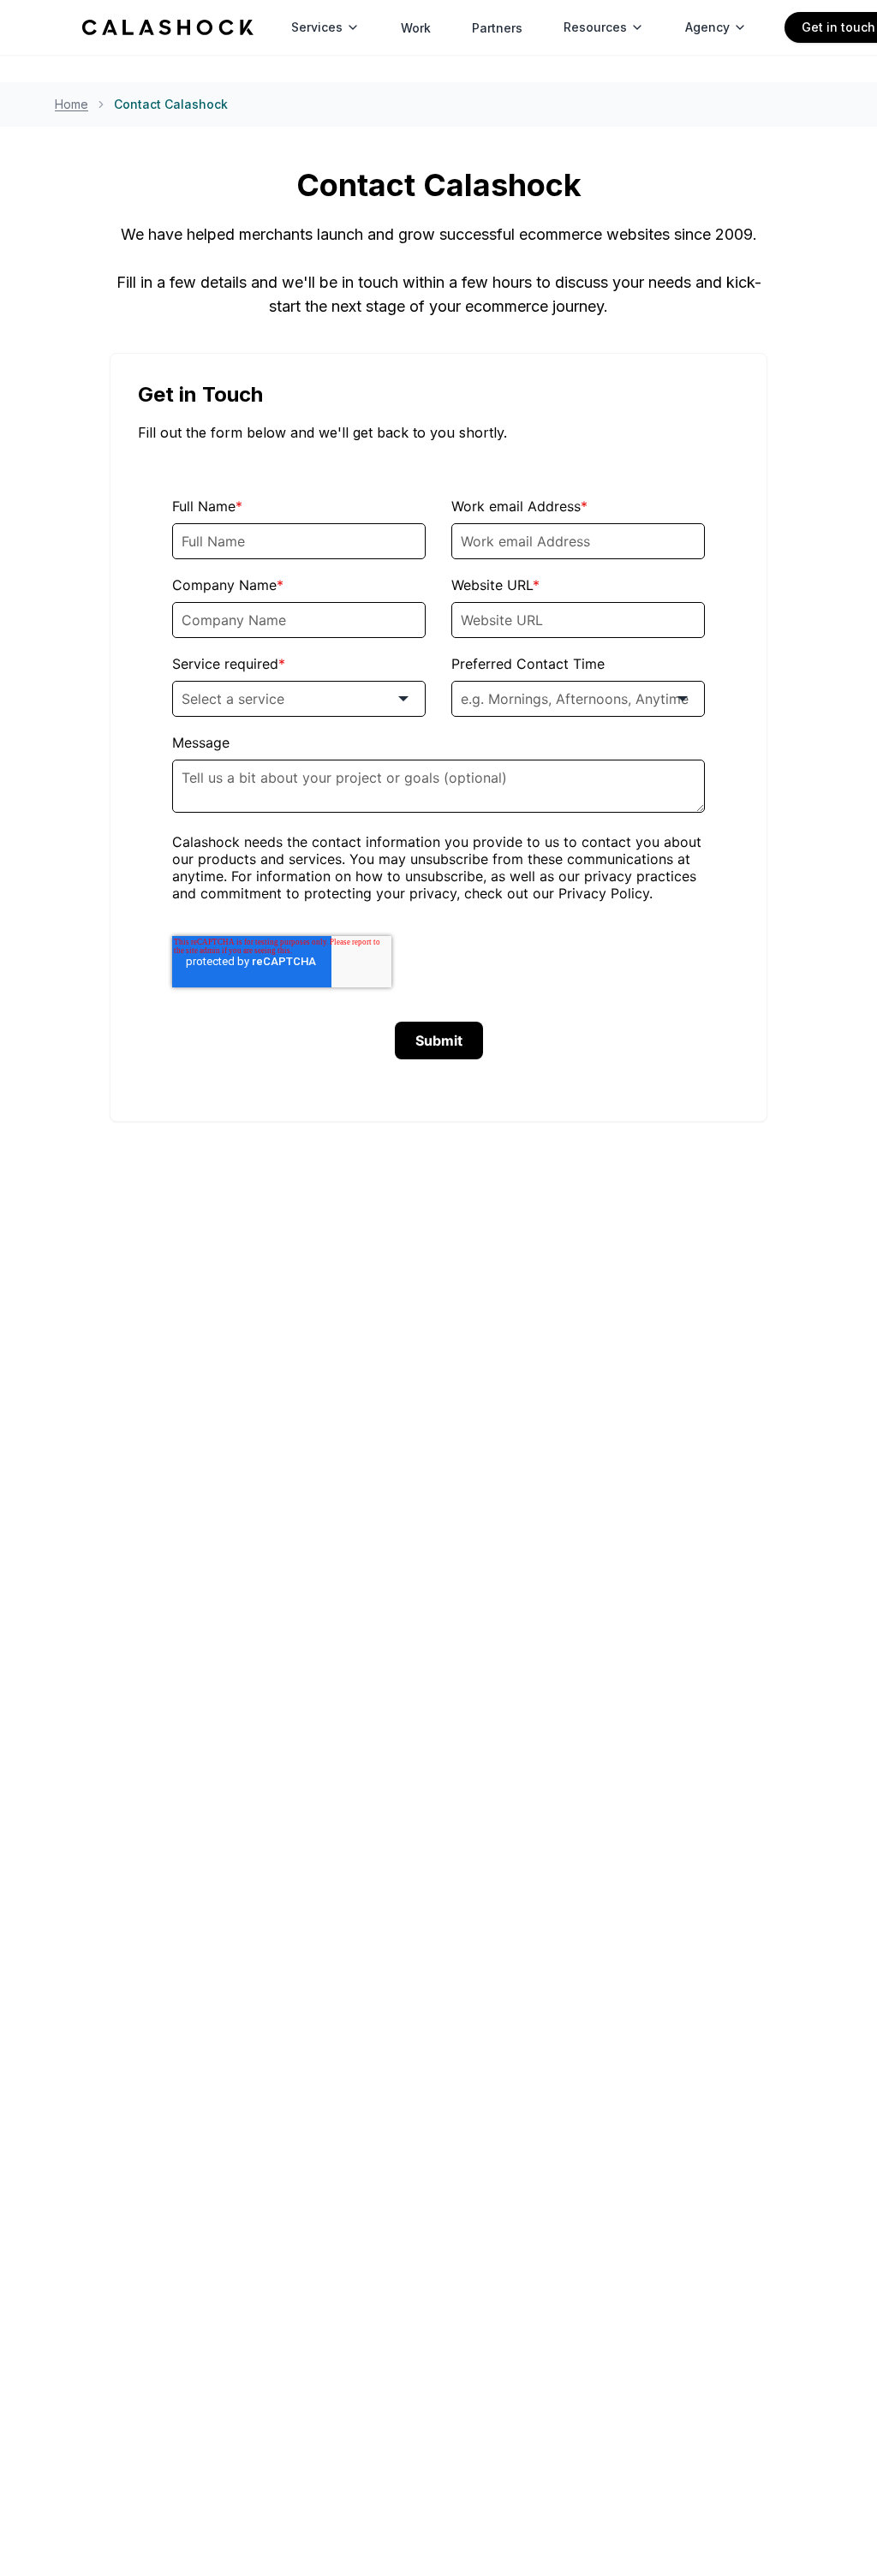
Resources (595, 27)
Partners (497, 28)
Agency (707, 27)
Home (72, 104)
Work (416, 28)
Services (317, 27)
